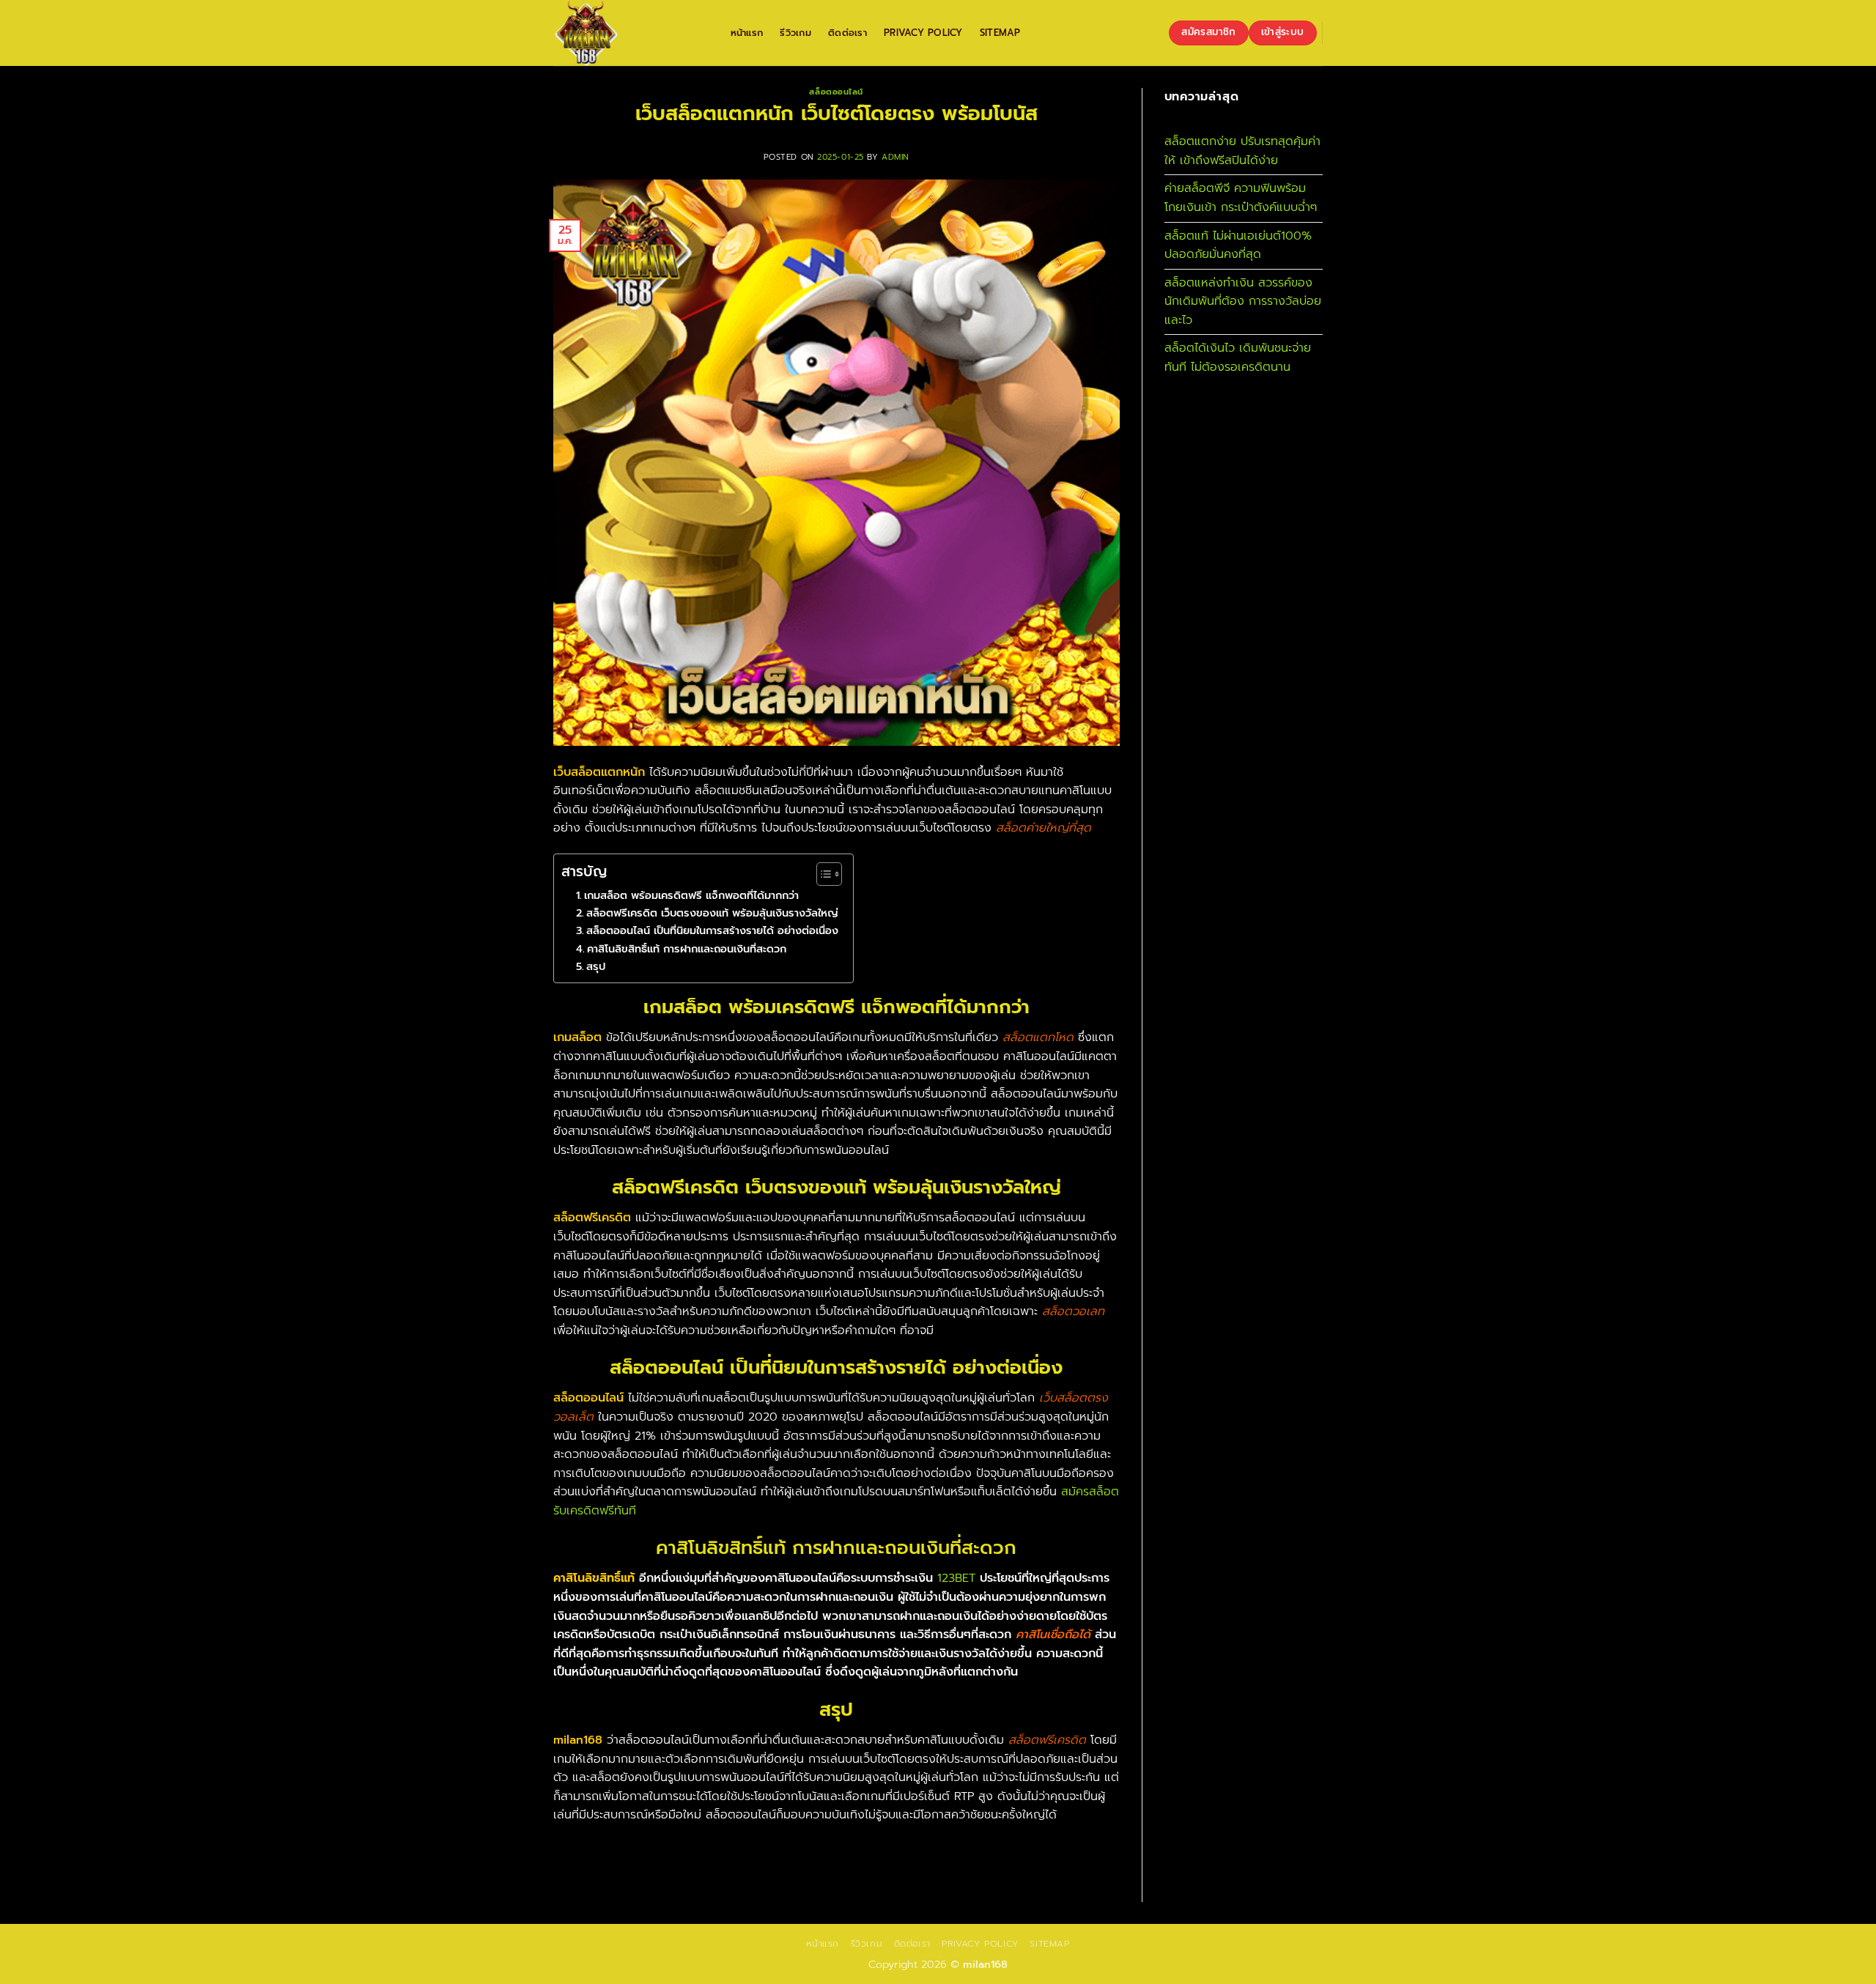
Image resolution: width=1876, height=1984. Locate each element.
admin (895, 157)
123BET (956, 1578)
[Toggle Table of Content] (822, 874)
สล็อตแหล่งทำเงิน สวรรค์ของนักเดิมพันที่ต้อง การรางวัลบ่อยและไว (1243, 301)
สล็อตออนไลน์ (836, 92)
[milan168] (627, 33)
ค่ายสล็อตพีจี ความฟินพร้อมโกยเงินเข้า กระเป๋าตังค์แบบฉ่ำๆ (1241, 198)
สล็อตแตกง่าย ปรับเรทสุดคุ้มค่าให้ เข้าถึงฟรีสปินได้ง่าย (1242, 151)
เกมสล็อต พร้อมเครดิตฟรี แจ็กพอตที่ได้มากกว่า (691, 895)
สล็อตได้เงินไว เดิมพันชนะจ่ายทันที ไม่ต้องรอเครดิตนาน (1238, 358)
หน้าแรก (747, 33)
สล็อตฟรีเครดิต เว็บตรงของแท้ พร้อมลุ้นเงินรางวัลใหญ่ (712, 913)
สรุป (596, 966)
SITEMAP (1000, 33)
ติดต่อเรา (847, 33)
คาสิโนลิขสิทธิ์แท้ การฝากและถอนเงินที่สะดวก (687, 949)
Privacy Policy (923, 33)
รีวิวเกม (795, 33)
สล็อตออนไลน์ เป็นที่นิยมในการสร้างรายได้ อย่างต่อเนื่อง (712, 930)
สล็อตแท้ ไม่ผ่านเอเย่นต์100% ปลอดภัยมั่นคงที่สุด (1238, 245)
